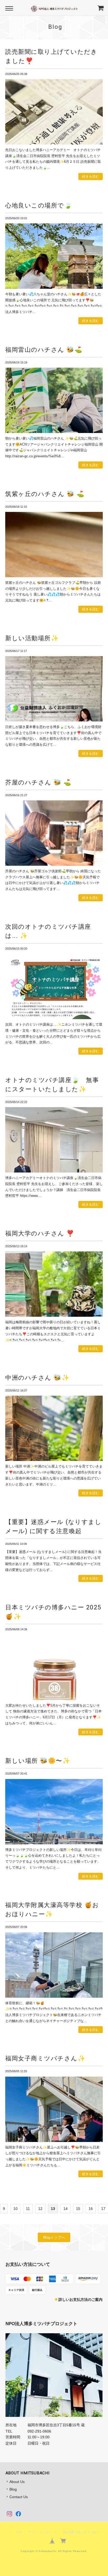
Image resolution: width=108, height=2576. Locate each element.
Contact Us (19, 2497)
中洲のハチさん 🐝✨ (37, 1378)
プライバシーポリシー (42, 2532)
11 (28, 2209)
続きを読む (91, 177)
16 (91, 2209)
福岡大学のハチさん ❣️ (40, 1233)
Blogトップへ (54, 2237)
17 (103, 2209)
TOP (19, 2532)
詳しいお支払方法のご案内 (80, 2300)
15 (78, 2209)
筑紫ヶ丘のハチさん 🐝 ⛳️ (45, 494)
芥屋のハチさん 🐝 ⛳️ (38, 782)
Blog (13, 2489)
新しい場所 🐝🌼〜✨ (38, 1761)
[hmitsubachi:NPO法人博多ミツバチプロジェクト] (54, 2375)
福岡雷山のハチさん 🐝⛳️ (44, 350)
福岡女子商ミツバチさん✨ (45, 2058)
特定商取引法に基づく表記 (80, 2532)
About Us (17, 2482)
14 (66, 2209)
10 (15, 2209)
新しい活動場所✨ (32, 638)
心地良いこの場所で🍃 (39, 205)
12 (40, 2209)
